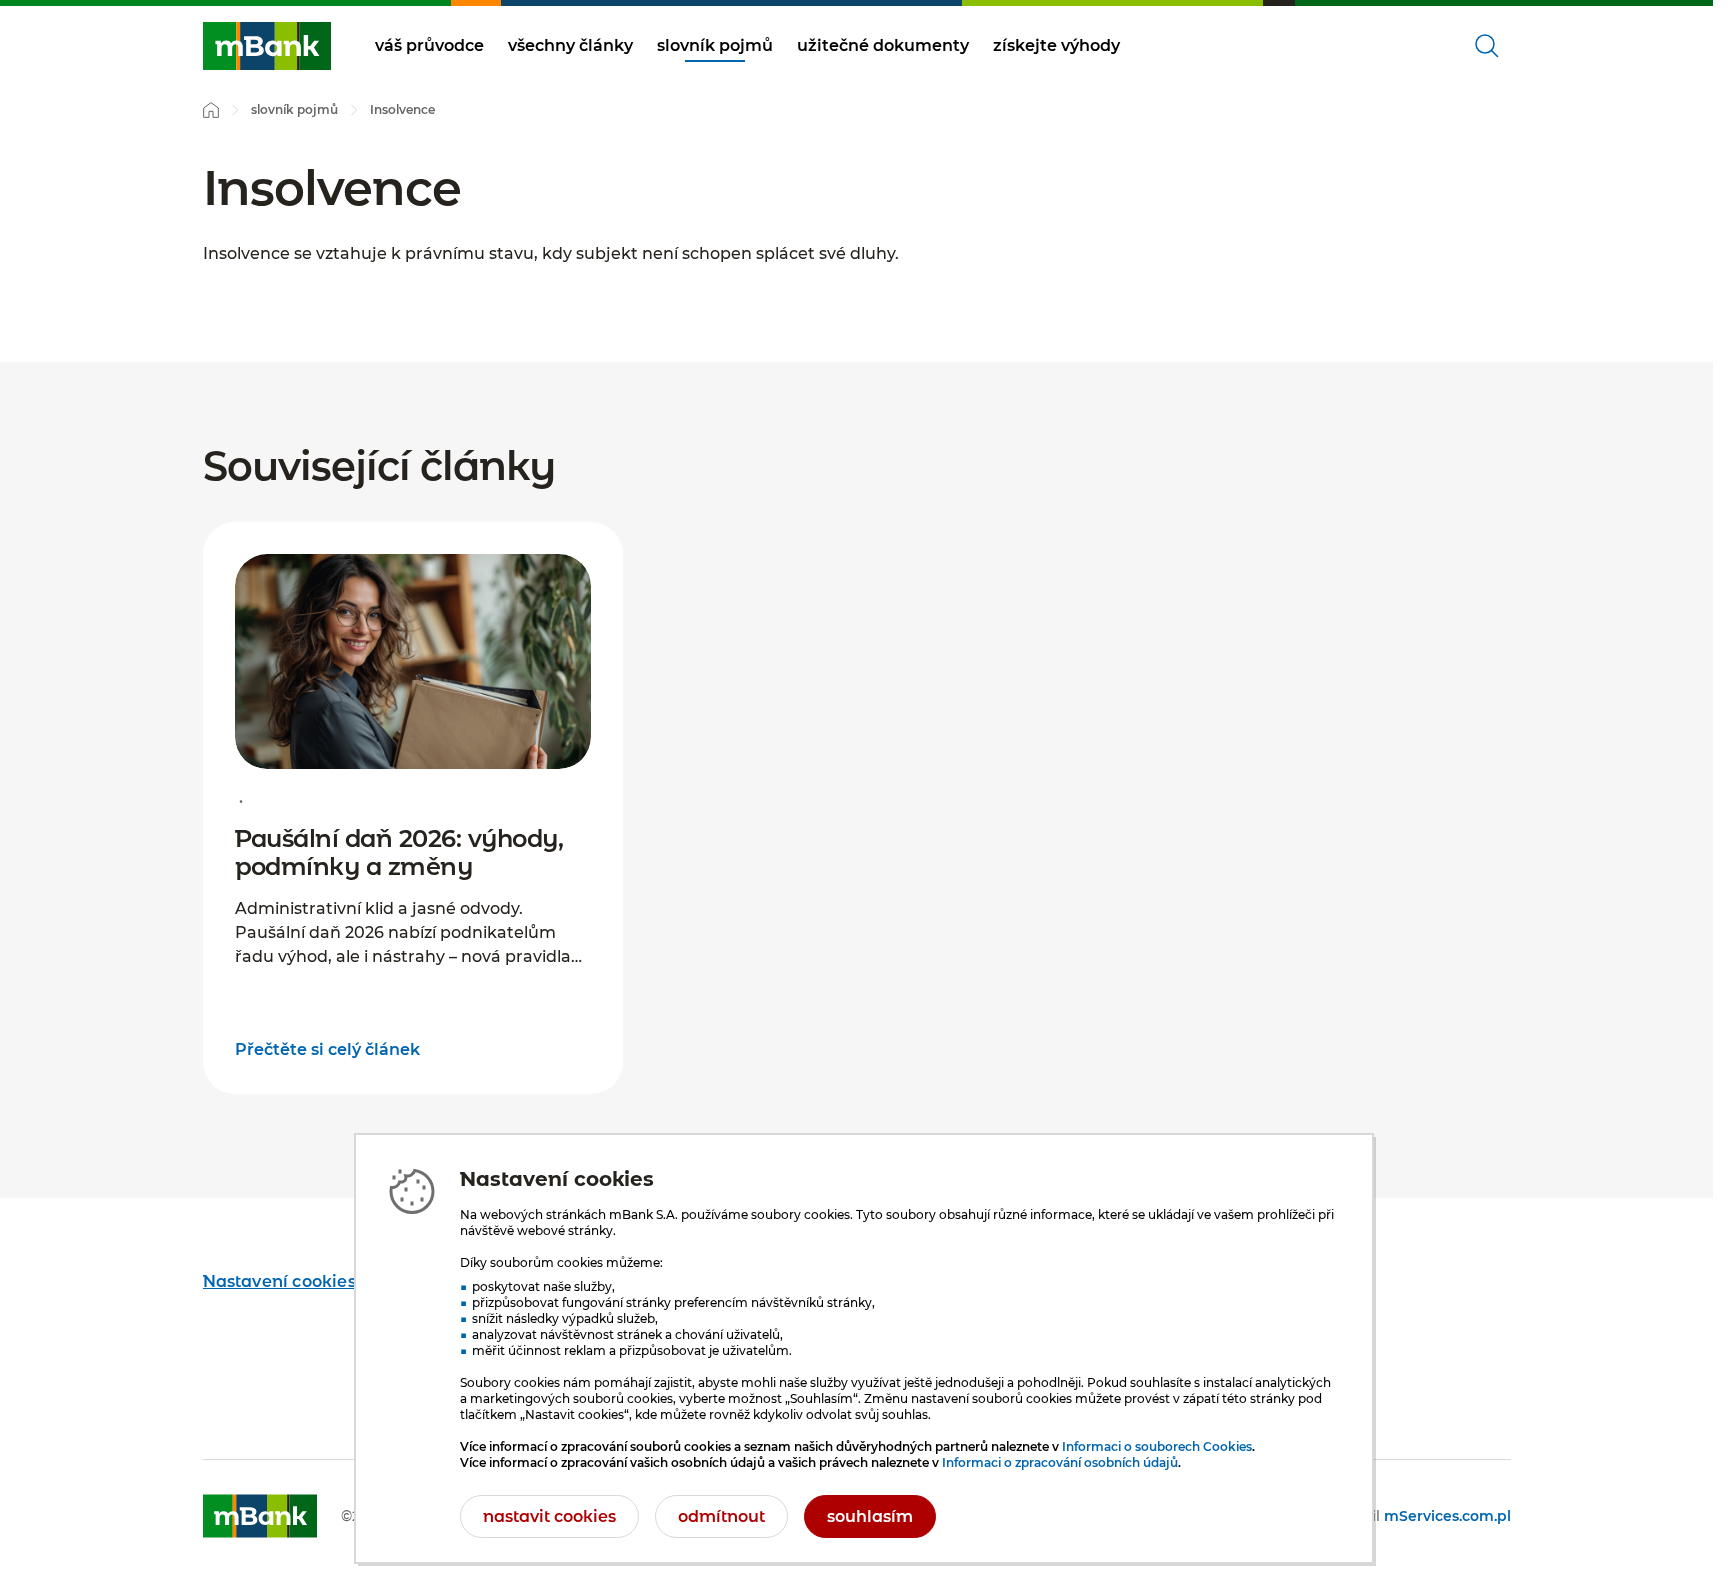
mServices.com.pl (1447, 1516)
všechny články (570, 45)
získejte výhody (1056, 45)
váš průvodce (429, 45)
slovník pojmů (715, 45)
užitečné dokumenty (883, 45)
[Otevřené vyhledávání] (1487, 46)
